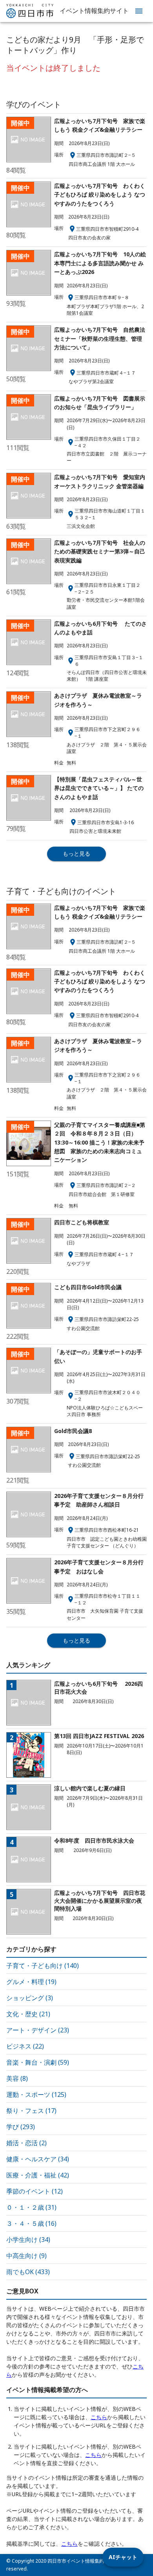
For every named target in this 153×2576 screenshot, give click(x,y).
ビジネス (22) (25, 2046)
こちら (99, 2417)
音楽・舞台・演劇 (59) (38, 2062)
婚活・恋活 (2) (26, 2143)
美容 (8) (17, 2078)
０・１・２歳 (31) (31, 2207)
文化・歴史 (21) (28, 2014)
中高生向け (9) (26, 2256)
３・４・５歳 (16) (31, 2223)
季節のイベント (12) (35, 2191)
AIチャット (123, 2557)
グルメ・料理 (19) (31, 1982)
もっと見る (76, 853)
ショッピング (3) (30, 1998)
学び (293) (21, 2127)
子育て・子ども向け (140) (43, 1966)
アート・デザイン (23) (38, 2030)
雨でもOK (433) (28, 2272)
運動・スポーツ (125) (36, 2095)
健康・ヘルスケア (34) (38, 2159)
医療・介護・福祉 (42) (38, 2175)
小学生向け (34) (28, 2240)
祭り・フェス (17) (31, 2111)
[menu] (139, 11)
